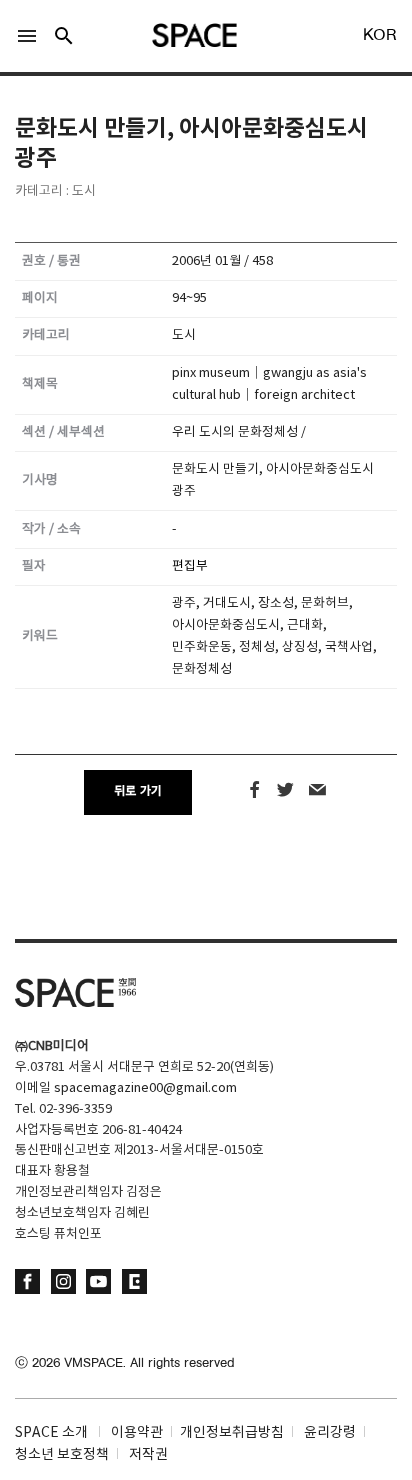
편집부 (190, 566)
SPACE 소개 (51, 1433)
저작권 (148, 1455)
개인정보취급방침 (232, 1433)
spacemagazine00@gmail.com (145, 1088)
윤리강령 (330, 1433)
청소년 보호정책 (62, 1455)
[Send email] (317, 790)
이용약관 (137, 1433)
